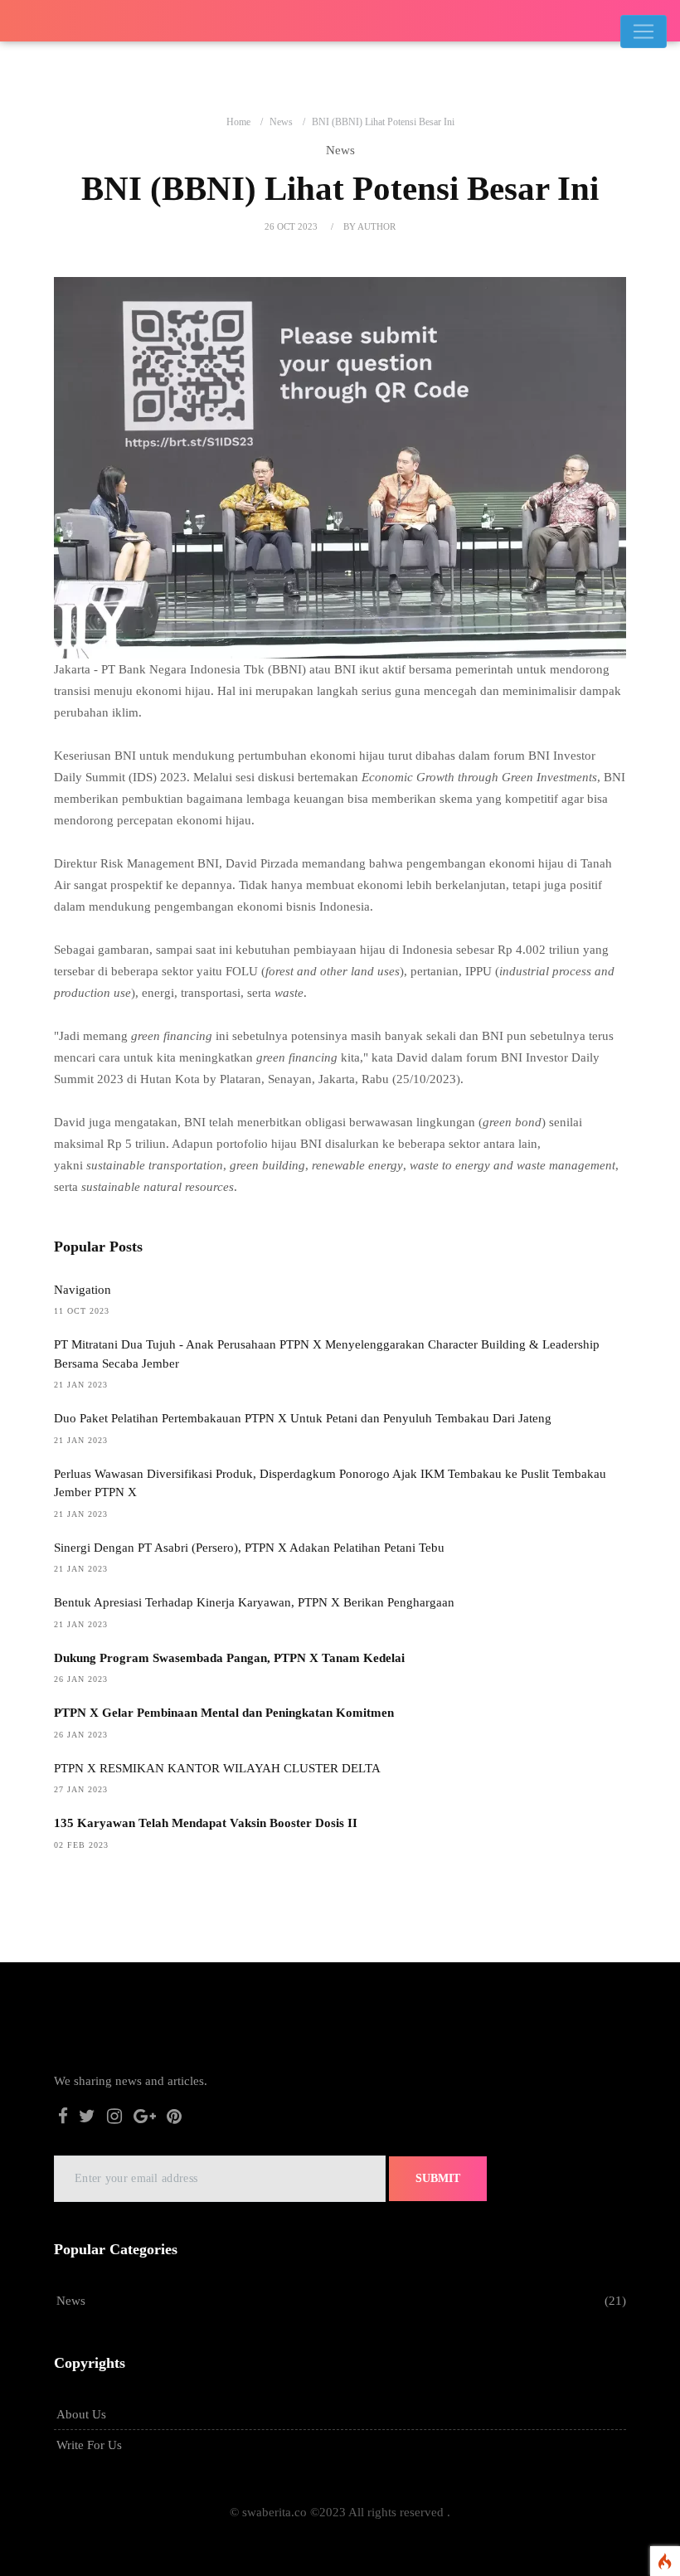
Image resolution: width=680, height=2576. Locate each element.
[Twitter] (88, 2118)
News (281, 122)
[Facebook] (63, 2118)
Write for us (89, 2445)
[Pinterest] (174, 2118)
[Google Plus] (145, 2118)
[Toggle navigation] (644, 32)
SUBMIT (438, 2178)
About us (81, 2414)
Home (238, 122)
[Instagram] (114, 2118)
